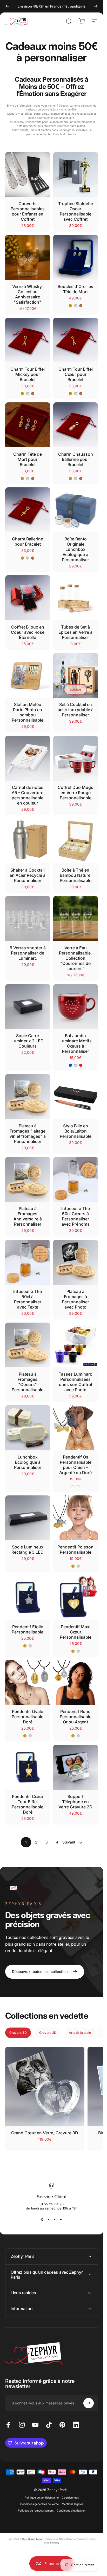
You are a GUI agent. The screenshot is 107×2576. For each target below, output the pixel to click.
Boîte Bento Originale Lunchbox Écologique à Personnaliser (75, 549)
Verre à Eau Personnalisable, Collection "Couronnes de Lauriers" (75, 958)
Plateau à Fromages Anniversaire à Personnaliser (28, 1216)
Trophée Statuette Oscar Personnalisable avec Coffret (76, 211)
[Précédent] (7, 6)
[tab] (18, 2033)
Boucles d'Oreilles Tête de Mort (75, 289)
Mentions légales (72, 2504)
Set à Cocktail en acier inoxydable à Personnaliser (76, 710)
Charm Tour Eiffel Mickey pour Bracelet (28, 374)
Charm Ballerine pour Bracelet (28, 541)
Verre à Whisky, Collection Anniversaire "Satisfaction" (28, 294)
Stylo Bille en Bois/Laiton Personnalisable (76, 1131)
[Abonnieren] (89, 2403)
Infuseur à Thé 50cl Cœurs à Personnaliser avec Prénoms (76, 1216)
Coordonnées (70, 2498)
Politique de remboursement (36, 2511)
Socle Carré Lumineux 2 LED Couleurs (28, 1041)
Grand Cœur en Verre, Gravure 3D (45, 2133)
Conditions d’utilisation (71, 2511)
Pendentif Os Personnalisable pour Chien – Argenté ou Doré (75, 1465)
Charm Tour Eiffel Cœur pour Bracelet (76, 374)
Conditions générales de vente (39, 2504)
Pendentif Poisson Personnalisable (75, 1549)
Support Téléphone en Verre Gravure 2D (75, 1802)
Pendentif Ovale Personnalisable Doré (28, 1717)
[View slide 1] (42, 2220)
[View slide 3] (55, 2220)
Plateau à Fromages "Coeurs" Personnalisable (28, 1382)
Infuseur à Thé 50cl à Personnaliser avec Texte (28, 1299)
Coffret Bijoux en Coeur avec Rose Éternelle (28, 632)
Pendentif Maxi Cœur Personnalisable (76, 1632)
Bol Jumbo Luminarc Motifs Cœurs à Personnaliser (76, 1043)
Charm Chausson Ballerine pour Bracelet (76, 459)
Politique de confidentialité (42, 2498)
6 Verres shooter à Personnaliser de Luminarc (28, 953)
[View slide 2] (49, 2220)
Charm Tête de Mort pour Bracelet (28, 459)
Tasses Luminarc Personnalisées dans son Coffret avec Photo (75, 1382)
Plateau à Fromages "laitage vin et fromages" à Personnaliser (28, 1134)
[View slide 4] (61, 2220)
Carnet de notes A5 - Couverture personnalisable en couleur (28, 795)
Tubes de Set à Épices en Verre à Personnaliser (75, 632)
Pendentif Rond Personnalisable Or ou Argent (76, 1717)
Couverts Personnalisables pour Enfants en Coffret (28, 211)
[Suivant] (96, 6)
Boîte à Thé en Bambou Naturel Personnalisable (76, 875)
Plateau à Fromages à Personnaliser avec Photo (75, 1299)
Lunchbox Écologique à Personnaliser (28, 1462)
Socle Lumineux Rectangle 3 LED (28, 1549)
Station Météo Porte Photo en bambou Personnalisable (28, 712)
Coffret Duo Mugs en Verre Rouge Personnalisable (75, 793)
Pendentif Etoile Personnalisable (28, 1629)
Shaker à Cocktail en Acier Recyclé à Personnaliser (28, 875)
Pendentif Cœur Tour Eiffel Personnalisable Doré (28, 1804)
